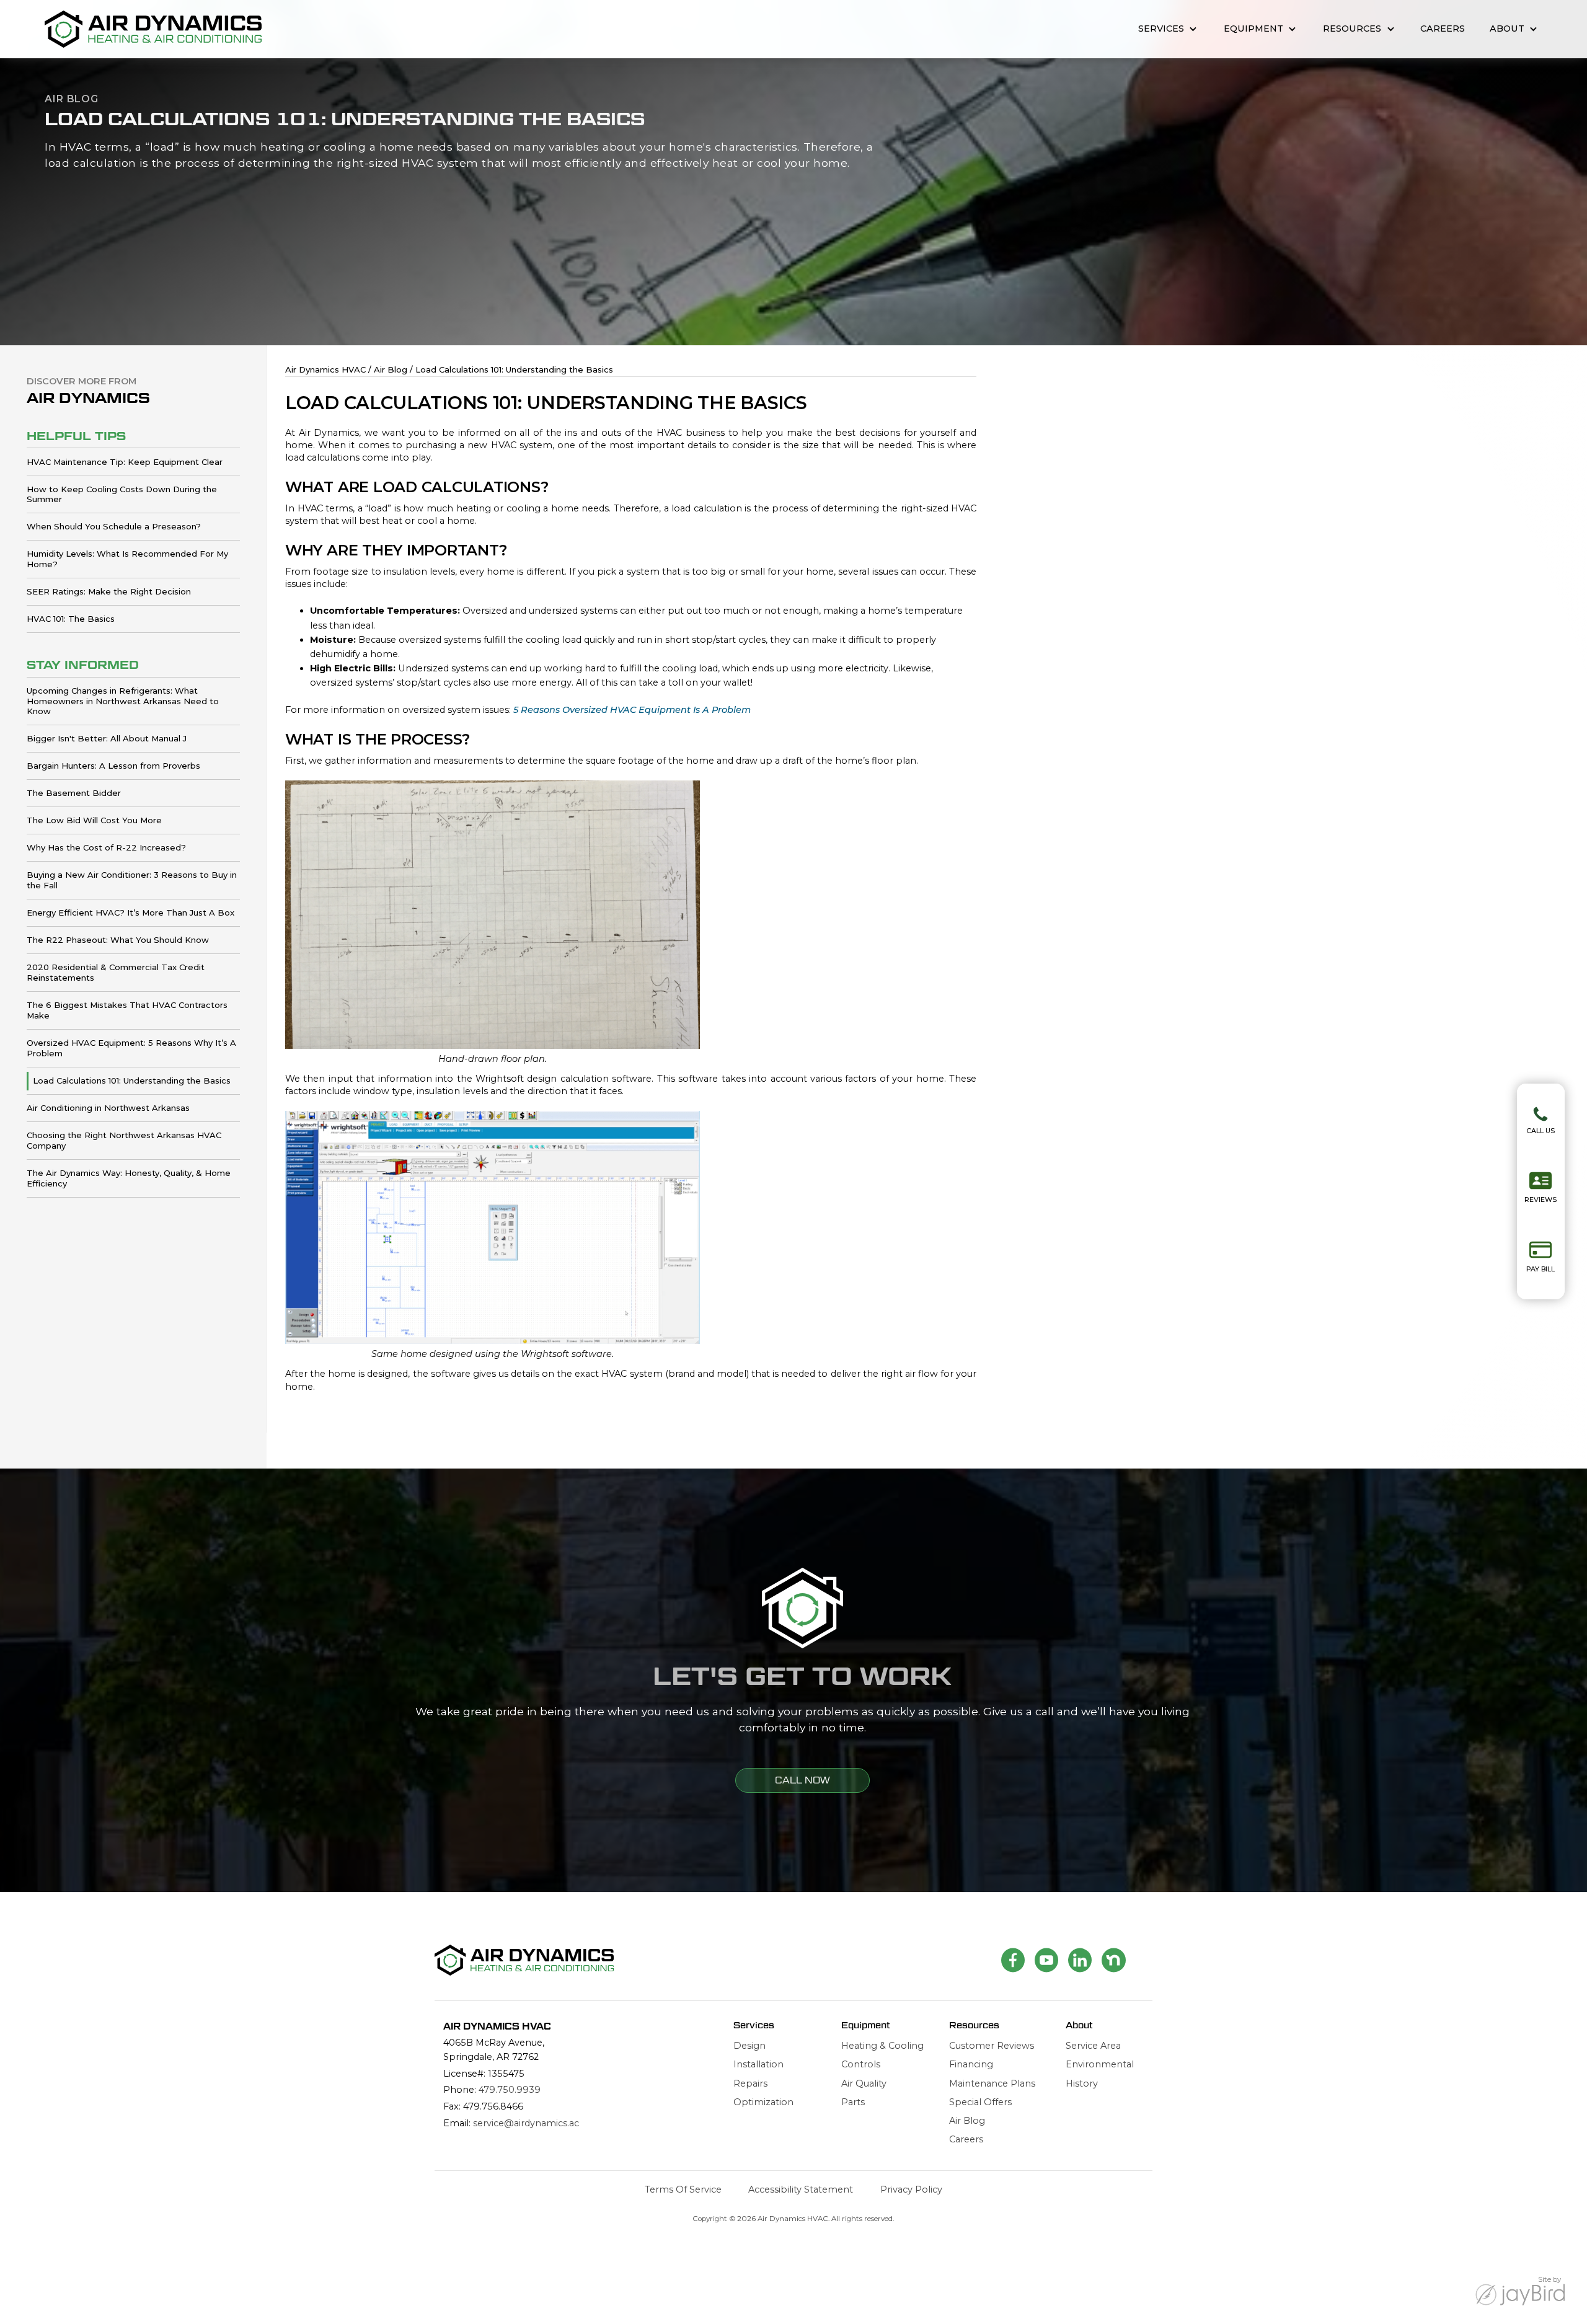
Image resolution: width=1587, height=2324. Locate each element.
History (1082, 2083)
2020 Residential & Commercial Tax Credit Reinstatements (116, 972)
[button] (1168, 29)
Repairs (750, 2083)
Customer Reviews (992, 2046)
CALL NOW (802, 1780)
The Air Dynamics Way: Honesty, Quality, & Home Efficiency (129, 1178)
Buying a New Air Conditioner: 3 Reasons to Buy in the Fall (132, 880)
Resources (1352, 29)
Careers (1443, 29)
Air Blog (967, 2121)
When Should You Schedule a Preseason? (114, 526)
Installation (758, 2064)
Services (1161, 29)
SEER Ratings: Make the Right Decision (109, 591)
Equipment (1253, 29)
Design (749, 2046)
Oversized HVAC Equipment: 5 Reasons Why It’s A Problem (131, 1048)
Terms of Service (683, 2189)
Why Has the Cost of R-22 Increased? (106, 847)
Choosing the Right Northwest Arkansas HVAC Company (124, 1140)
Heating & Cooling (882, 2046)
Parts (853, 2102)
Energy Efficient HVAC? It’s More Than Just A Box (130, 912)
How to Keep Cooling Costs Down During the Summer (122, 494)
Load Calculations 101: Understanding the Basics (132, 1080)
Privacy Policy (911, 2189)
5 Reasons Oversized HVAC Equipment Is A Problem (632, 710)
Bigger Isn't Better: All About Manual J (107, 738)
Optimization (763, 2102)
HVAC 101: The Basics (71, 619)
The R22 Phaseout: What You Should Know (118, 940)
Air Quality (864, 2083)
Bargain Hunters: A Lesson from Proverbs (113, 766)
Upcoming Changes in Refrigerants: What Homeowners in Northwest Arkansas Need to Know (123, 701)
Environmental (1100, 2064)
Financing (971, 2064)
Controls (861, 2064)
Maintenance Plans (992, 2083)
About (1507, 29)
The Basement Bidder (74, 793)
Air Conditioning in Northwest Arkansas (108, 1108)
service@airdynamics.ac (526, 2123)
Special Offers (980, 2102)
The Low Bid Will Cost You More (94, 820)
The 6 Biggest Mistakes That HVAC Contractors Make (127, 1010)
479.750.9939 (510, 2090)
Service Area (1093, 2046)
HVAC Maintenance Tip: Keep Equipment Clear (125, 462)
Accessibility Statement (801, 2189)
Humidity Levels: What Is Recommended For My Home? (127, 559)
